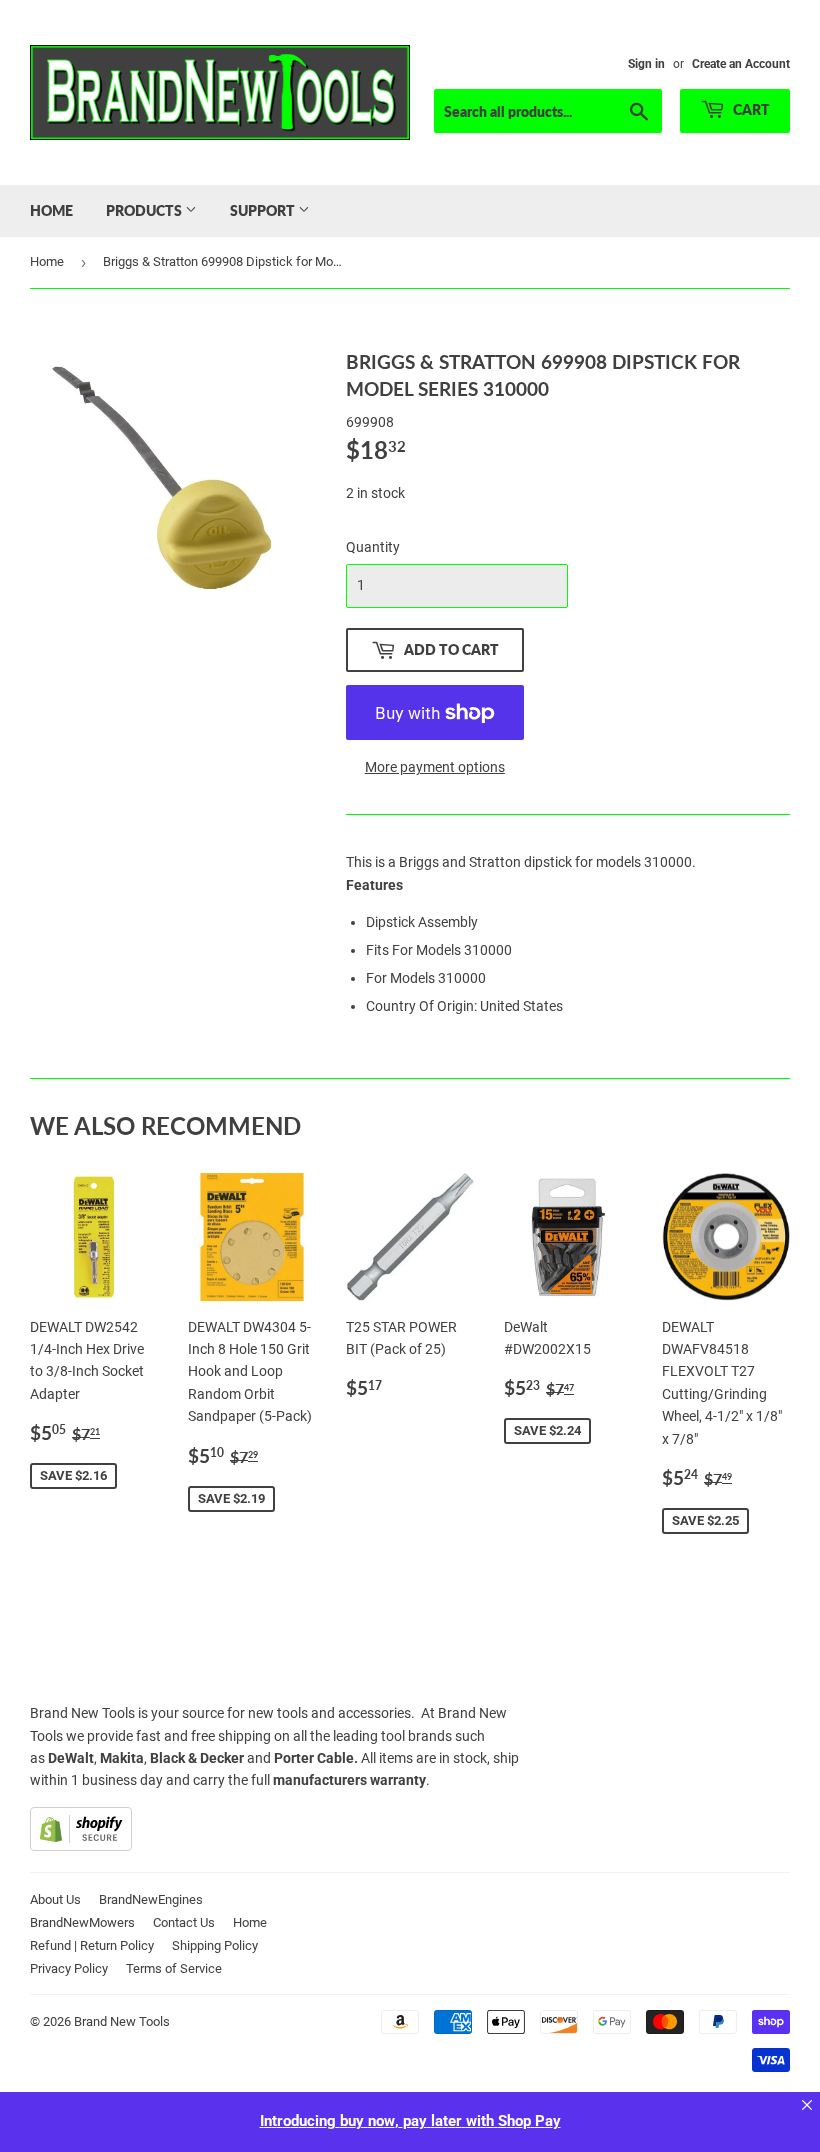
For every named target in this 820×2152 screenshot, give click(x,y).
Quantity (373, 547)
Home (51, 210)
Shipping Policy (215, 1945)
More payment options (435, 767)
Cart (750, 109)
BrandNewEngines (151, 1899)
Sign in (646, 64)
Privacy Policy (69, 1968)
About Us (55, 1899)
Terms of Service (174, 1968)
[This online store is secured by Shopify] (81, 1846)
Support (264, 210)
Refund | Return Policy (92, 1945)
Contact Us (184, 1922)
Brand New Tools (122, 2021)
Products (145, 210)
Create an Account (741, 64)
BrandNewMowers (82, 1922)
